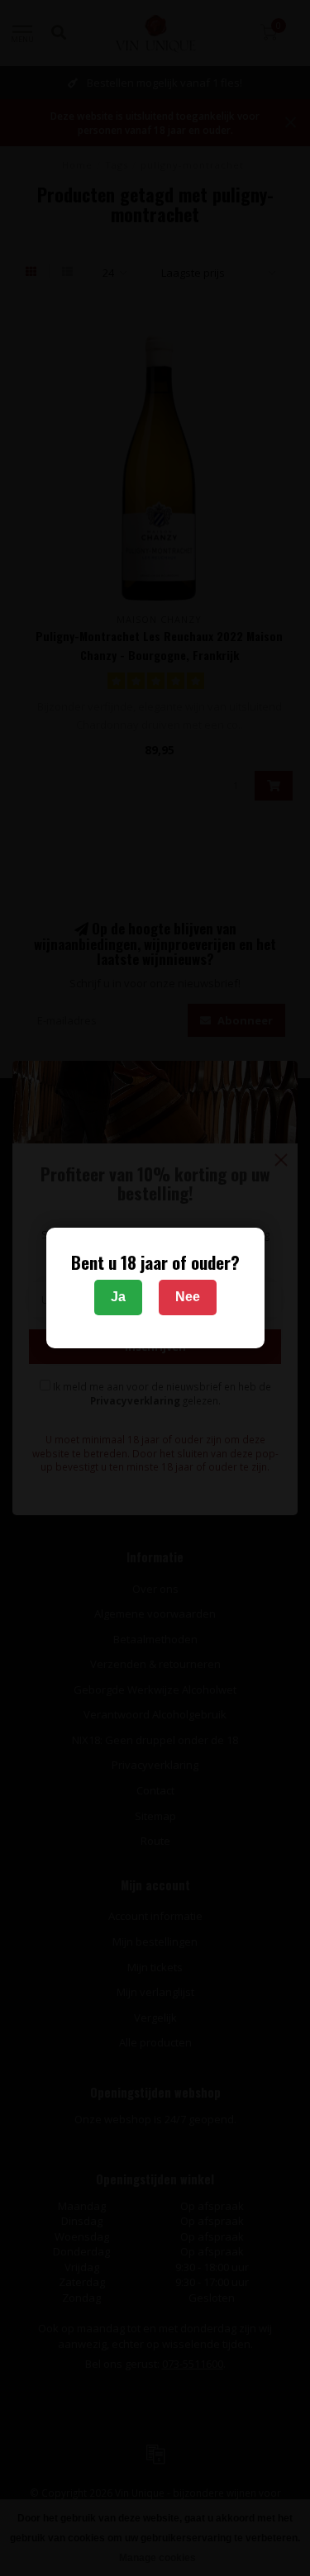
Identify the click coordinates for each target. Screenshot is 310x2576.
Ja (118, 1297)
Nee (188, 1297)
